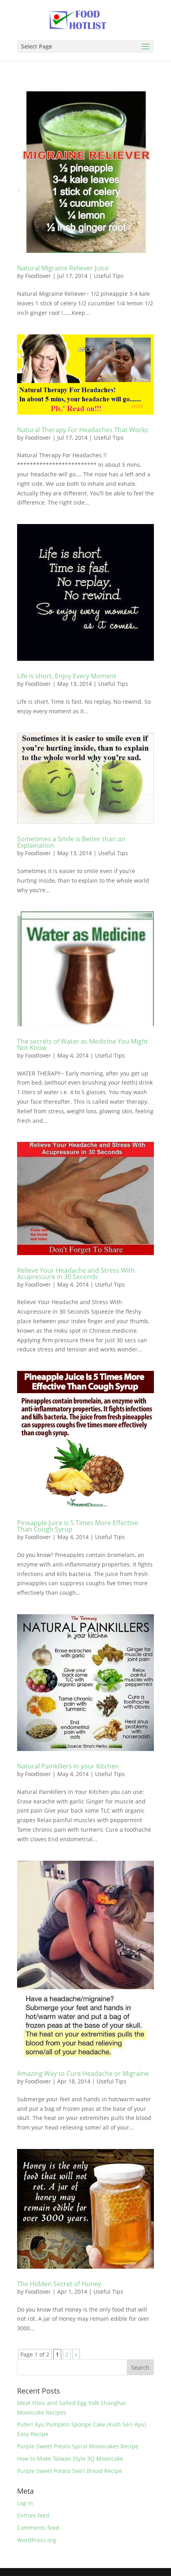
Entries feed (33, 2515)
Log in (25, 2503)
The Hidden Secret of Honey (59, 2284)
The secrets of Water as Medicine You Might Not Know (83, 1044)
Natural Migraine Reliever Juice (63, 268)
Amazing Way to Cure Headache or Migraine (83, 2073)
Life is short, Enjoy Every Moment (67, 676)
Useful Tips (109, 276)
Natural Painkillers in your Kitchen (68, 1766)
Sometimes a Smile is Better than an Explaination (71, 842)
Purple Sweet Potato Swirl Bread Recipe (70, 2471)
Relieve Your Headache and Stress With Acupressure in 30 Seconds (76, 1273)
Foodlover (38, 276)
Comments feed (38, 2528)
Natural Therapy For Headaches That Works (83, 430)
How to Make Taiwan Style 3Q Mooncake (70, 2459)
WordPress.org (37, 2540)
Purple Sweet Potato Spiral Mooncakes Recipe (78, 2446)
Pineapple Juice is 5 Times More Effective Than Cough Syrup (78, 1526)
